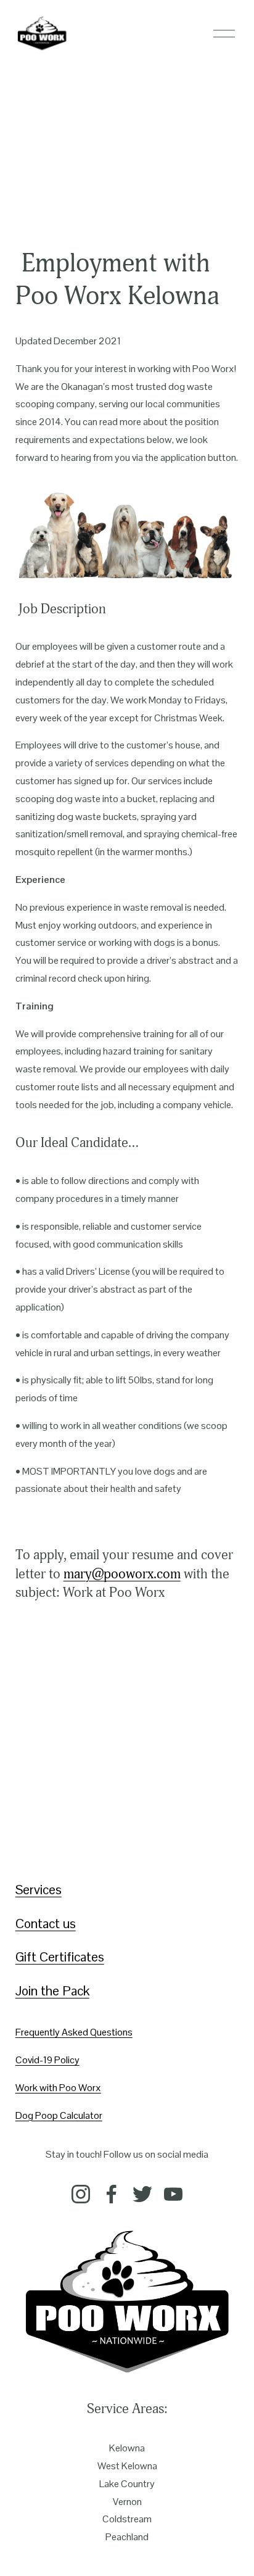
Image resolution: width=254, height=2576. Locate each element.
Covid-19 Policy (47, 2060)
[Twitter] (142, 2194)
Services (39, 1890)
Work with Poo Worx (58, 2088)
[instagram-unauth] (81, 2194)
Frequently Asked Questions (74, 2032)
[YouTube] (173, 2194)
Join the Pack (52, 1991)
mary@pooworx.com (122, 1574)
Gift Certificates (60, 1957)
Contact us (46, 1924)
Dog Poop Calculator (59, 2115)
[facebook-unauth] (112, 2194)
